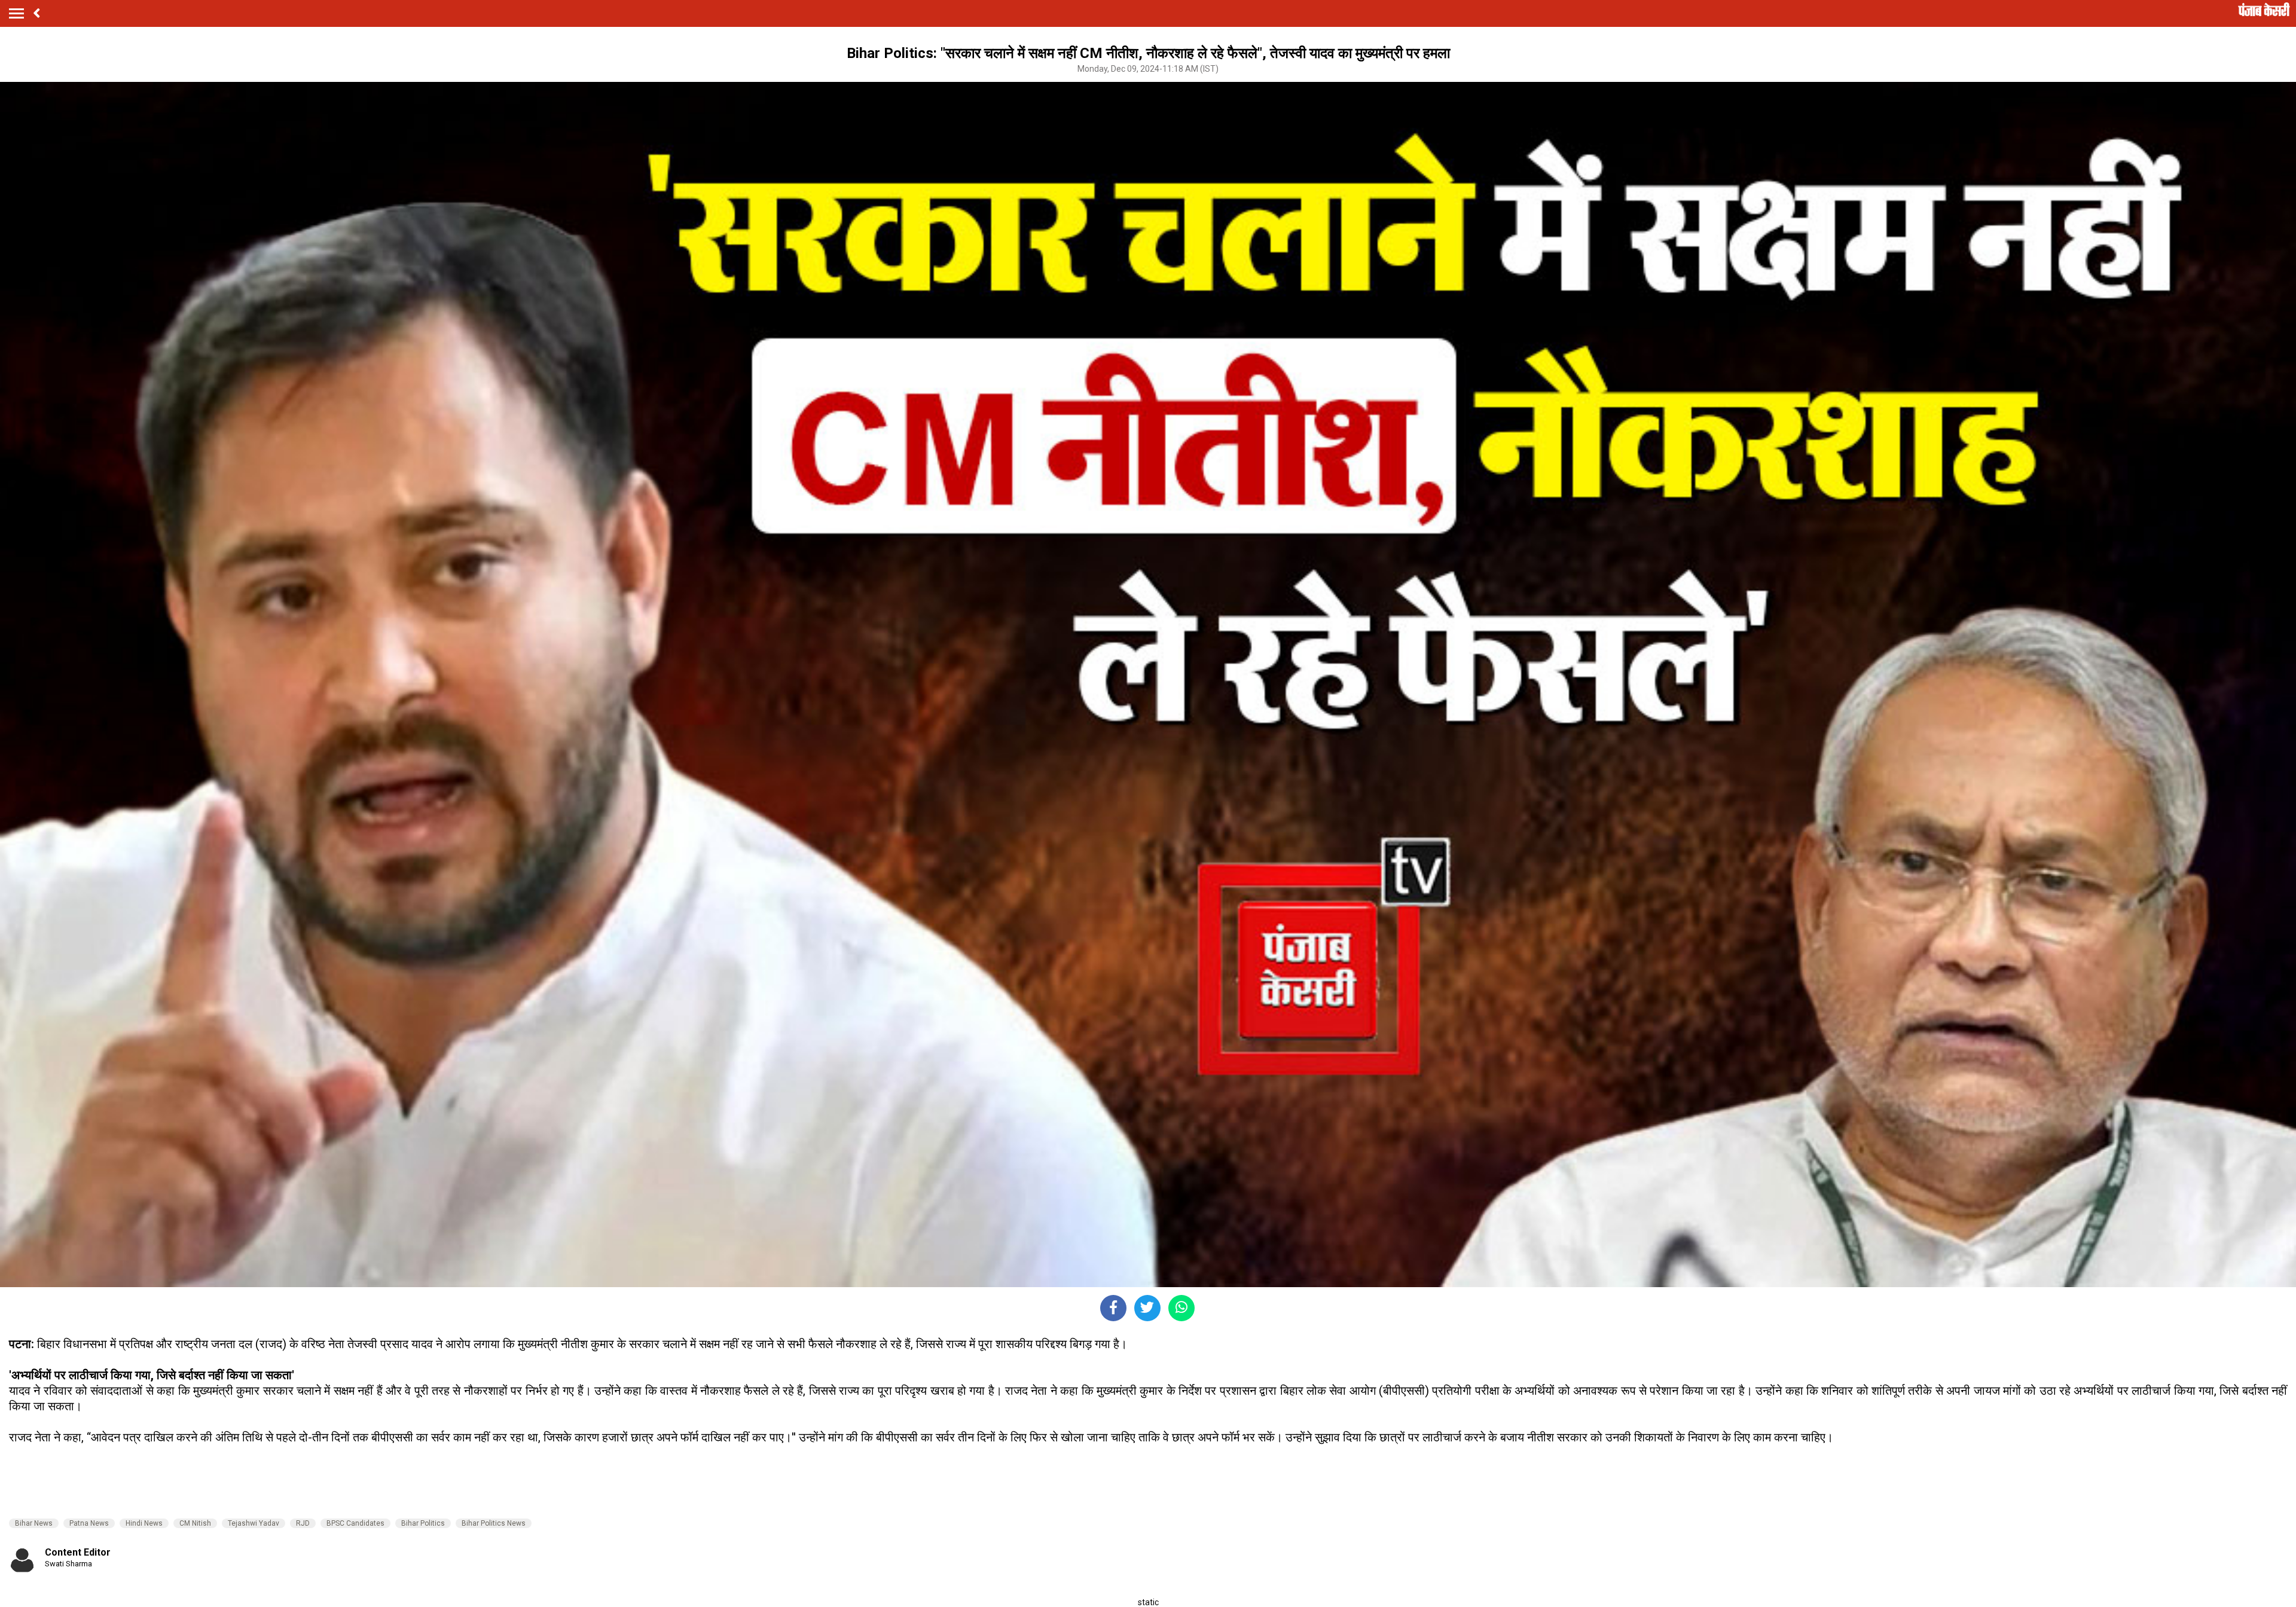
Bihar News (34, 1523)
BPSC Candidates (355, 1523)
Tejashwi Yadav (254, 1523)
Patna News (89, 1523)
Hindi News (144, 1523)
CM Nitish (195, 1523)
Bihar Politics (423, 1523)
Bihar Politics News (494, 1523)
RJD (303, 1523)
